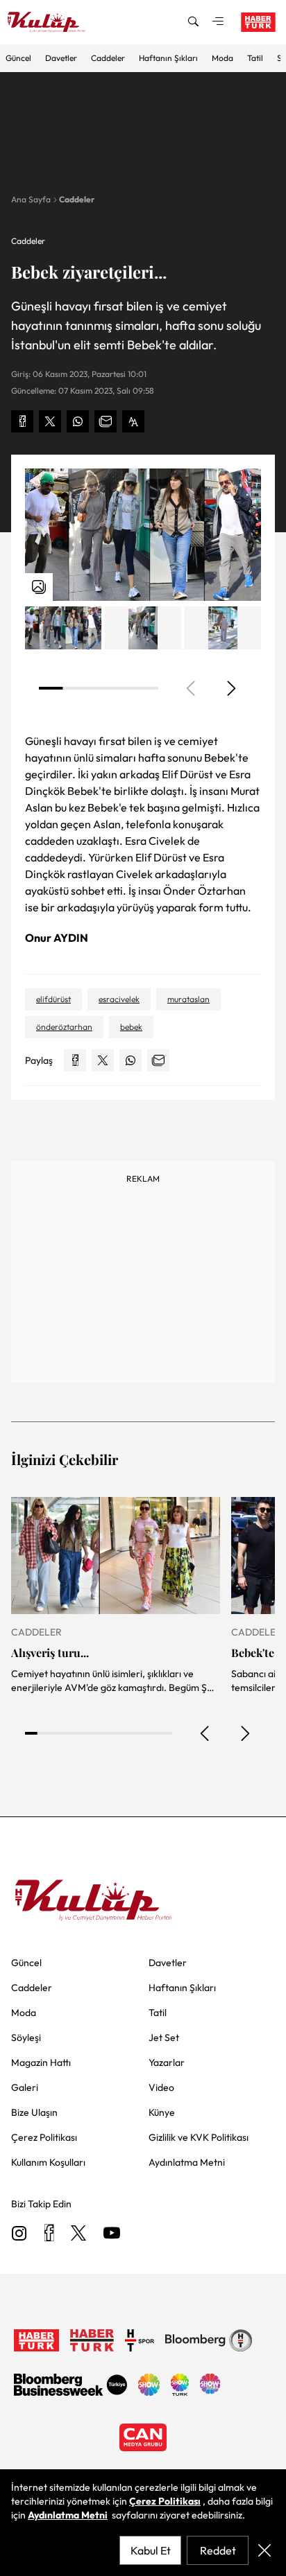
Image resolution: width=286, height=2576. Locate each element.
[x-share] (50, 421)
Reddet (218, 2550)
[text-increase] (133, 421)
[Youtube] (112, 2234)
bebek (131, 1027)
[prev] (205, 1733)
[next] (230, 688)
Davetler (61, 58)
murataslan (188, 999)
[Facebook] (49, 2234)
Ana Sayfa (31, 199)
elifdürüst (53, 999)
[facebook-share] (22, 421)
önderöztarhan (64, 1027)
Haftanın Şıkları (168, 58)
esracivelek (119, 999)
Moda (222, 58)
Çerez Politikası (165, 2501)
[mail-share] (106, 421)
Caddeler (108, 58)
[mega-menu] (218, 22)
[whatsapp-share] (78, 421)
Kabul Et (151, 2550)
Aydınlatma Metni (68, 2515)
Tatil (255, 58)
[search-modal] (193, 22)
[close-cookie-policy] (264, 2550)
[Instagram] (19, 2234)
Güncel (18, 58)
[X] (78, 2234)
